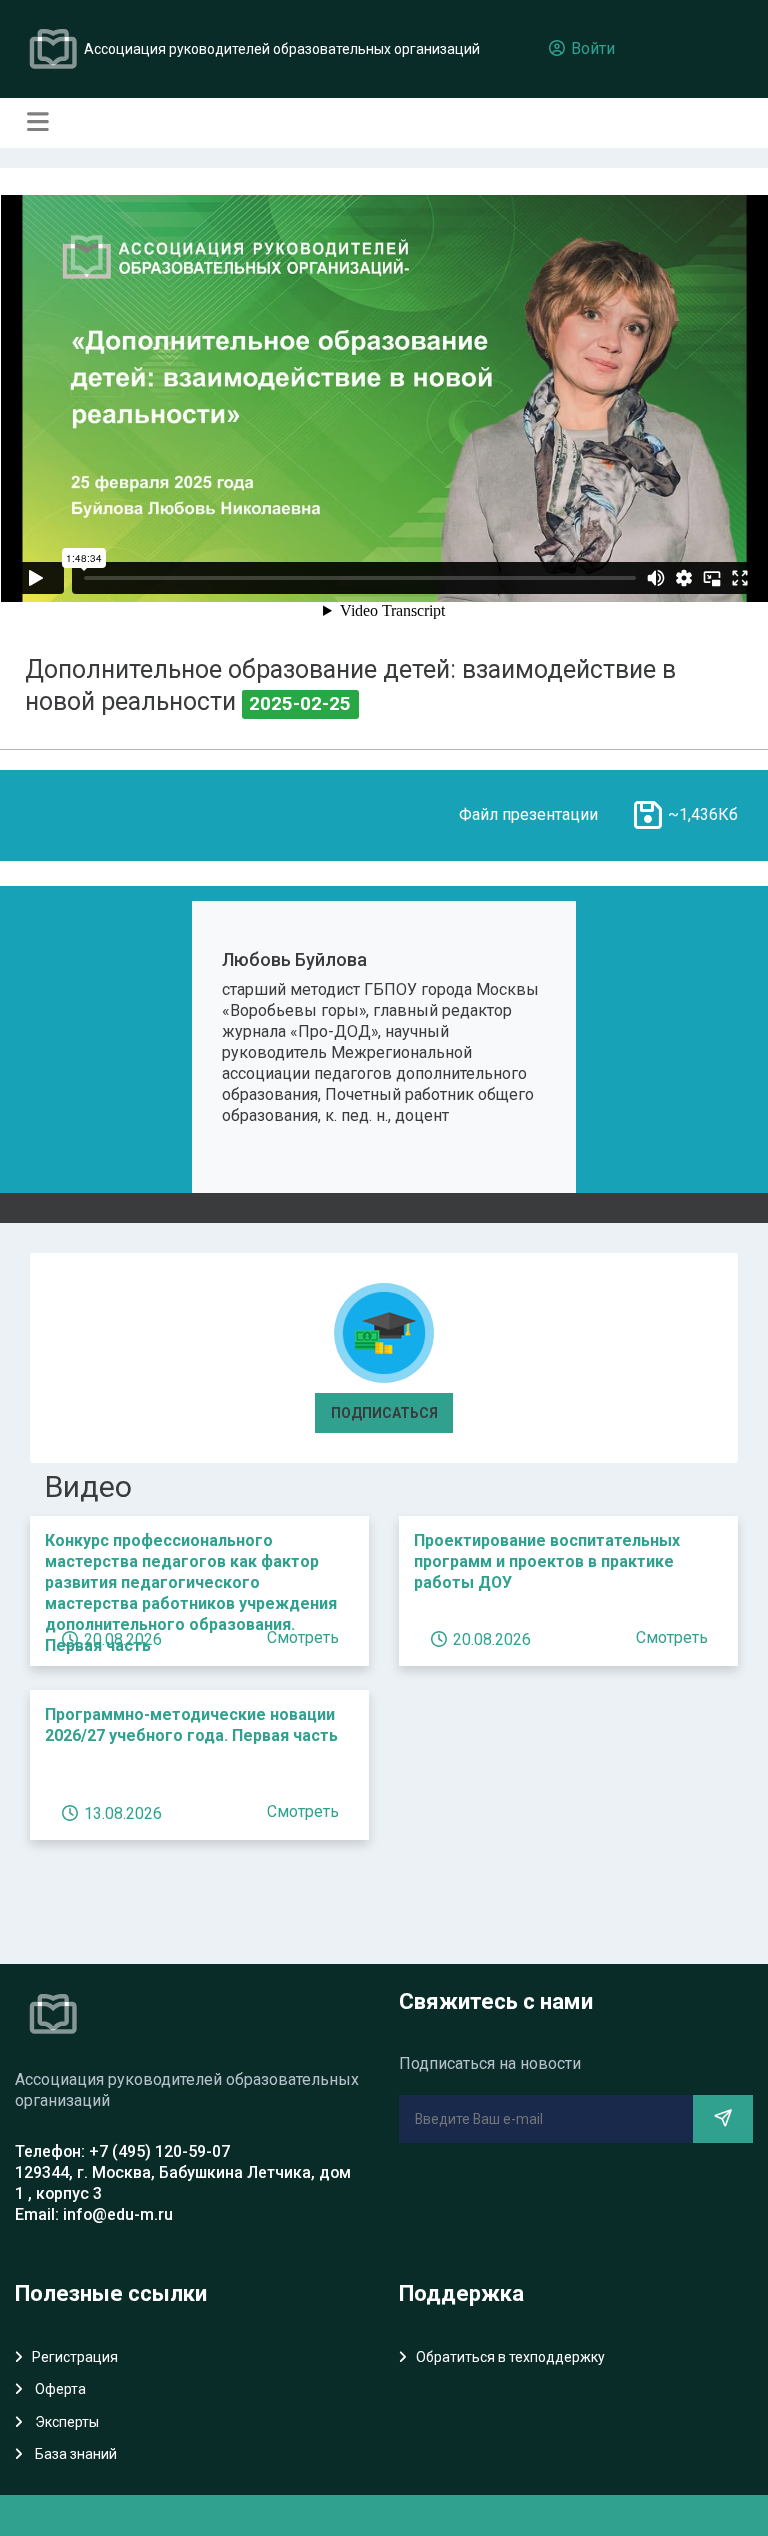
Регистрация (75, 2357)
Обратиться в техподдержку (510, 2357)
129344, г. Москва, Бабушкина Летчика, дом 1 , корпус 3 (183, 2183)
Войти (591, 48)
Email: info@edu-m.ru (94, 2214)
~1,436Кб (703, 814)
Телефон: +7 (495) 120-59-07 (122, 2151)
